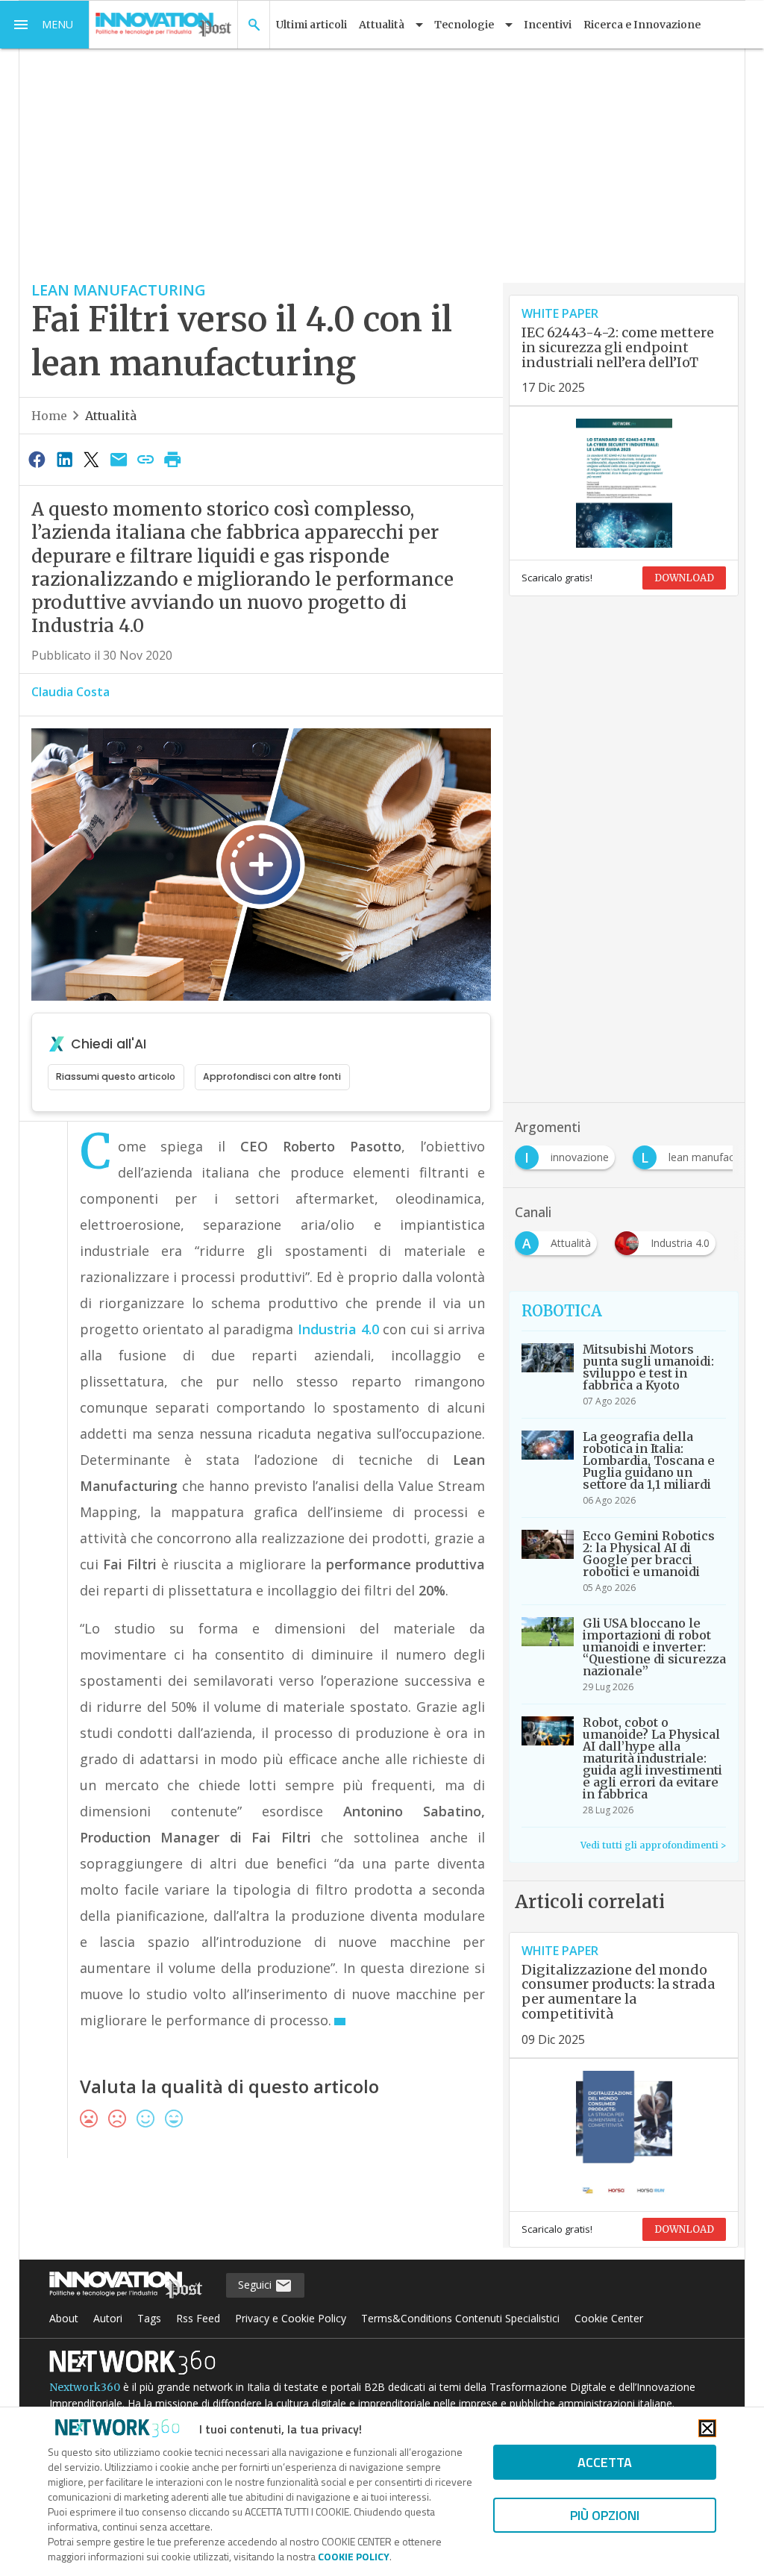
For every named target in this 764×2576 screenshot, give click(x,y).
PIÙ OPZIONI (605, 2515)
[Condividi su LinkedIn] (64, 459)
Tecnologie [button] (464, 25)
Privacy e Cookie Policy (291, 2318)
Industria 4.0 (338, 1329)
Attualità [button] (382, 25)
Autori (108, 2318)
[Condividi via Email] (119, 459)
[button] (45, 25)
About (64, 2318)
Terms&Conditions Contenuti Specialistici (460, 2318)
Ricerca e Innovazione (642, 25)
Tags (149, 2318)
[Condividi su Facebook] (37, 459)
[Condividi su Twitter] (91, 459)
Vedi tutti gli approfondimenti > (653, 1845)
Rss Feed (198, 2318)
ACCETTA (605, 2462)
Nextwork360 (85, 2387)
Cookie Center (609, 2318)
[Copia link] (145, 459)
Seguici (256, 2285)
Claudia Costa (71, 692)
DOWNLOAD (684, 578)
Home (49, 416)
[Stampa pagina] (173, 459)
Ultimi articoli (311, 25)
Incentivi (548, 25)
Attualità (111, 416)
